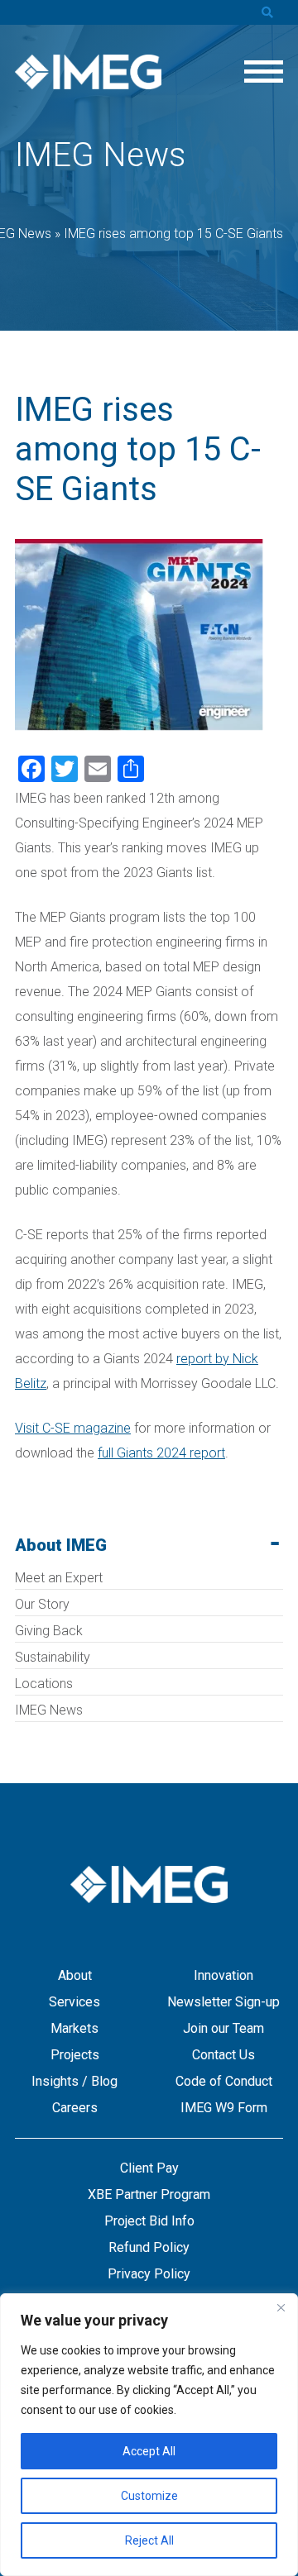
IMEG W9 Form (224, 2108)
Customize (149, 2496)
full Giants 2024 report (161, 1453)
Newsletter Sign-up (223, 2002)
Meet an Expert (59, 1578)
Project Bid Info (149, 2221)
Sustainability (53, 1657)
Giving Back (49, 1631)
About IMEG (61, 1545)
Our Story (42, 1604)
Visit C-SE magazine (73, 1428)
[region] (149, 2435)
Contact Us (223, 2055)
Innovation (223, 1975)
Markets (74, 2028)
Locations (44, 1684)
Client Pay (149, 2168)
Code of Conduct (224, 2081)
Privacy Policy (149, 2274)
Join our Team (223, 2028)
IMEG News (49, 1710)
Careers (75, 2108)
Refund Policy (149, 2247)
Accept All (149, 2451)
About (75, 1975)
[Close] (281, 2307)
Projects (75, 2055)
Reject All (149, 2540)
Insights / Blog (74, 2081)
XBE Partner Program (149, 2194)
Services (74, 2002)
